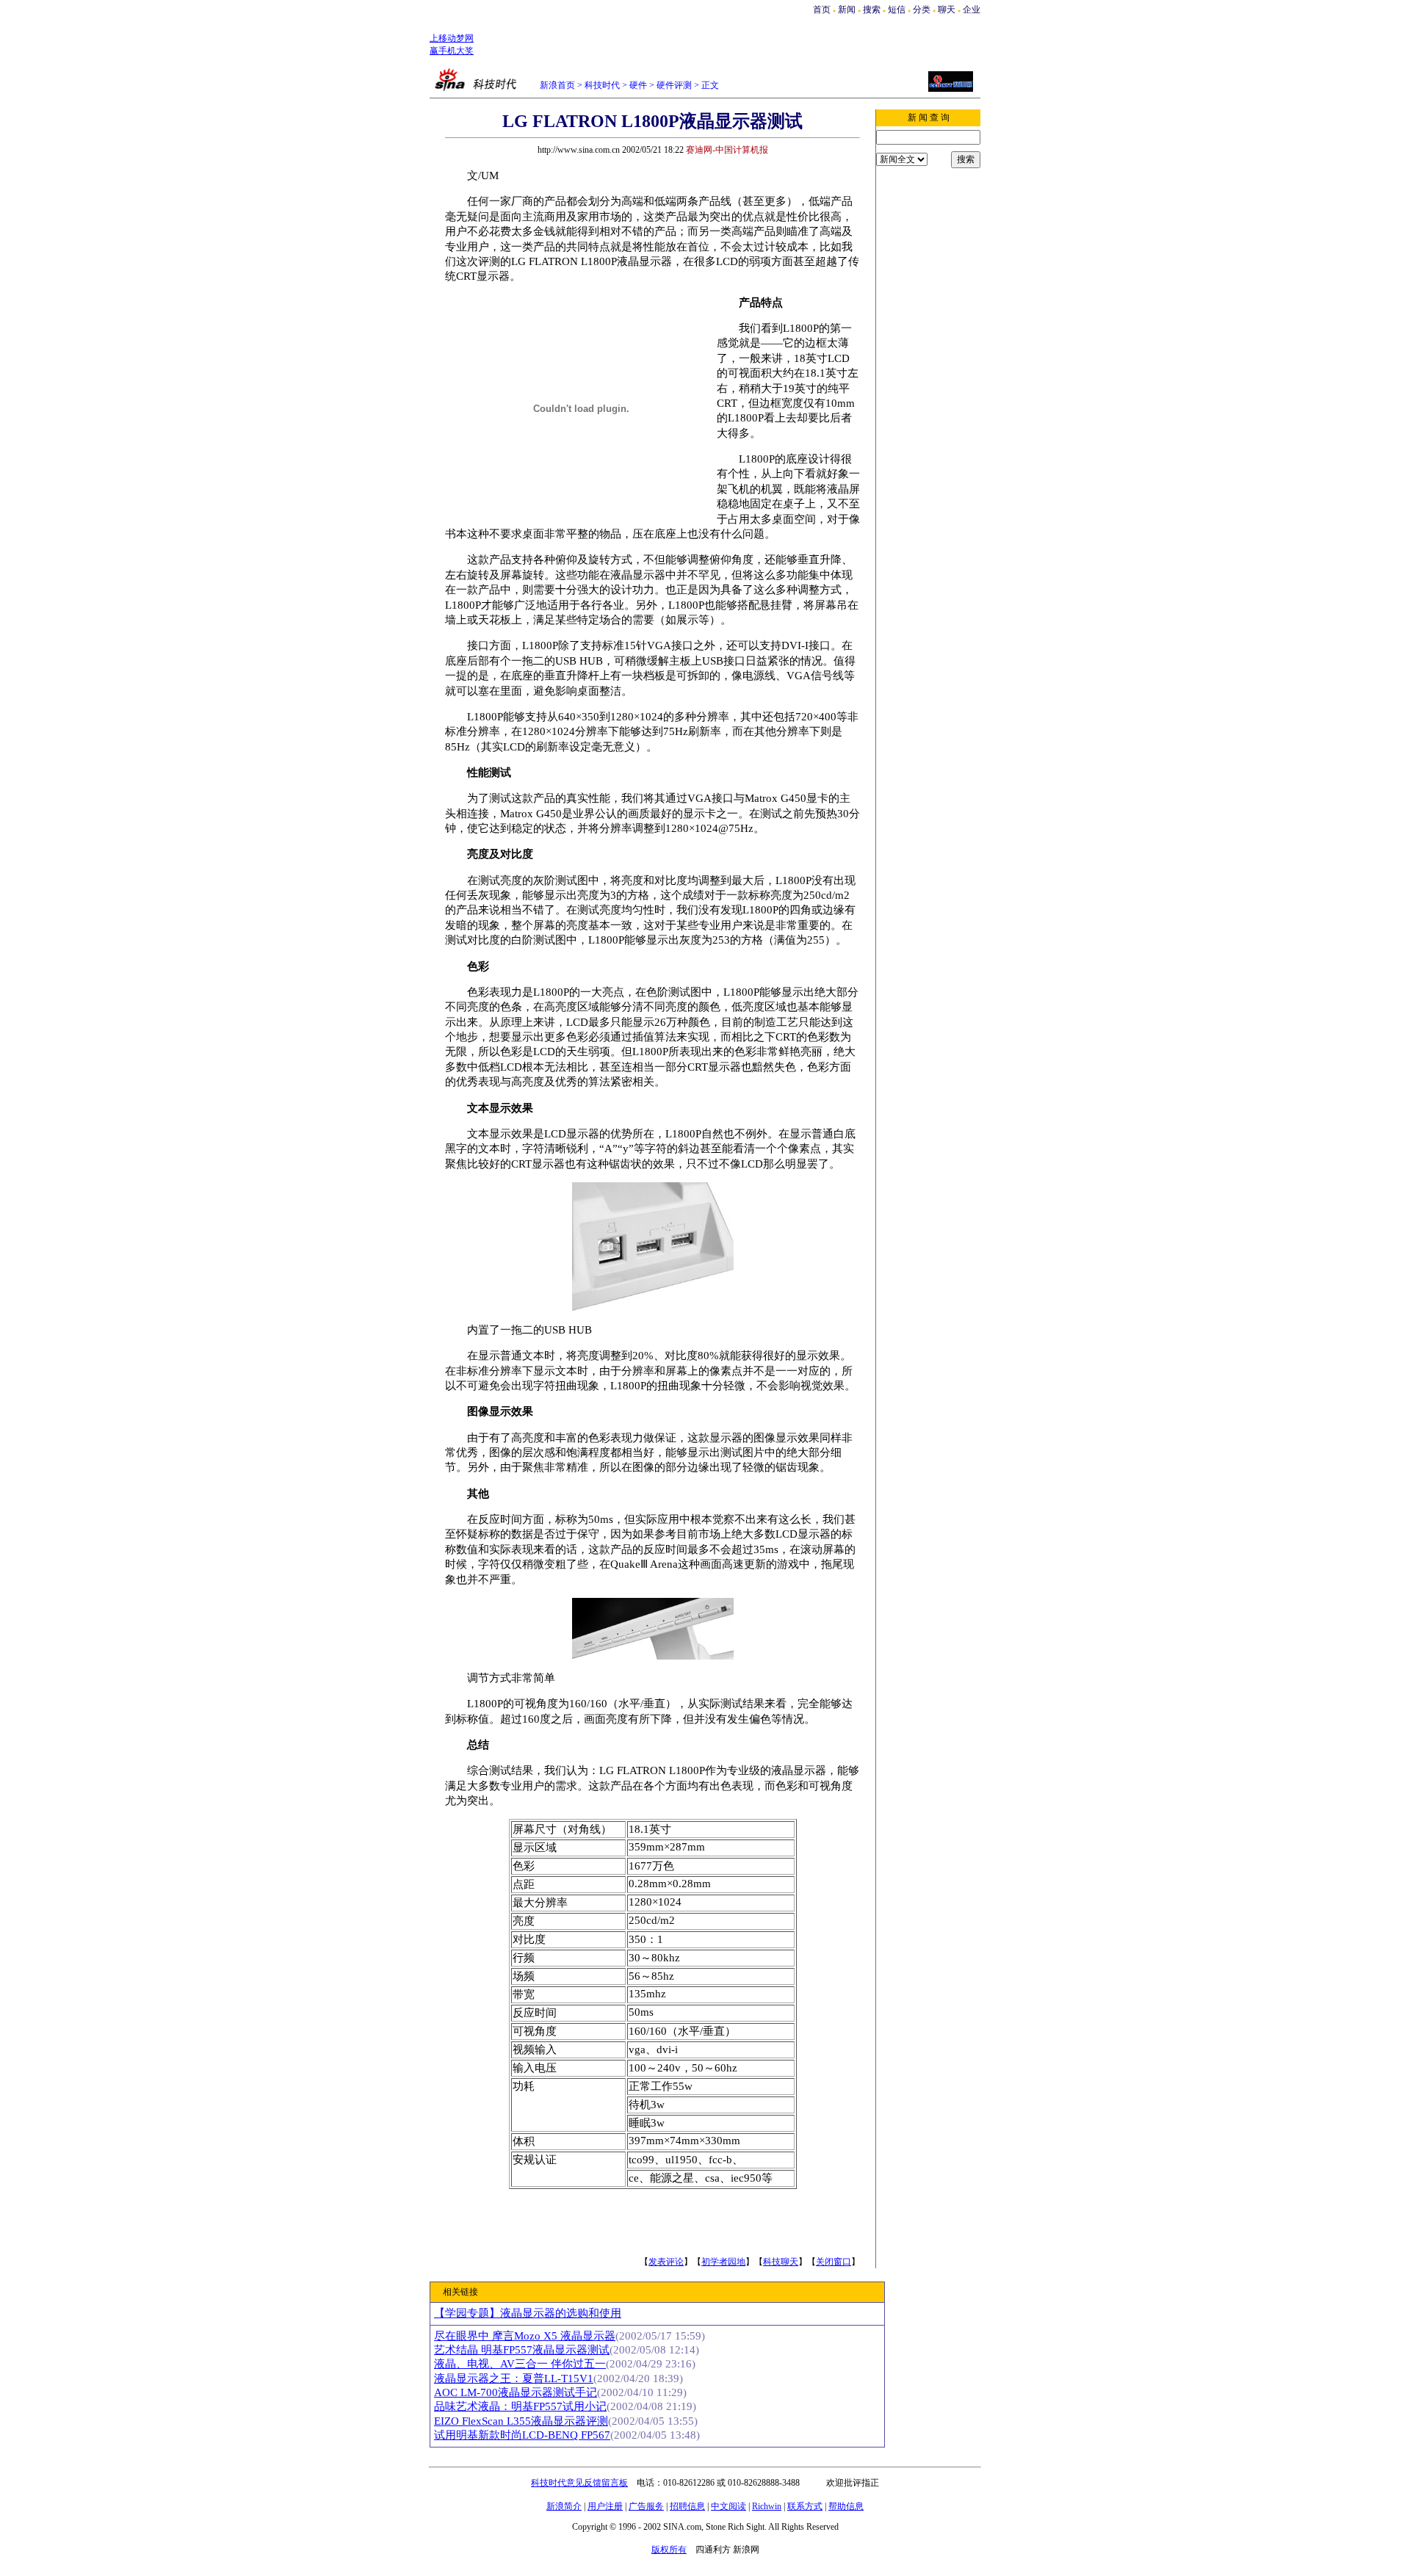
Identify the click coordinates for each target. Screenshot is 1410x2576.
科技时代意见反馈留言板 (579, 2483)
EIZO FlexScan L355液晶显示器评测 (521, 2421)
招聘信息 (687, 2506)
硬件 (638, 85)
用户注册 (605, 2506)
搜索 (873, 10)
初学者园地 (723, 2262)
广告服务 (646, 2506)
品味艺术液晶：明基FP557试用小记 (520, 2406)
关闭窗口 (834, 2262)
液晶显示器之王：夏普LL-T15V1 (514, 2378)
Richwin (767, 2506)
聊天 (947, 10)
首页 (822, 10)
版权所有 (669, 2550)
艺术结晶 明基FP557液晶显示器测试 (522, 2350)
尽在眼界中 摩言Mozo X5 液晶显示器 (525, 2336)
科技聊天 (781, 2262)
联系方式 (805, 2506)
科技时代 (602, 85)
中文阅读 (728, 2506)
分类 (922, 10)
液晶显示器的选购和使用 (528, 2313)
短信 (897, 10)
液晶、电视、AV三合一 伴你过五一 (520, 2364)
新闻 (847, 10)
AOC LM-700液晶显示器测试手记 (516, 2392)
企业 (972, 10)
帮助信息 (846, 2506)
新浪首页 (557, 85)
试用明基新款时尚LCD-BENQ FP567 (522, 2435)
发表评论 (666, 2262)
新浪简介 (564, 2506)
